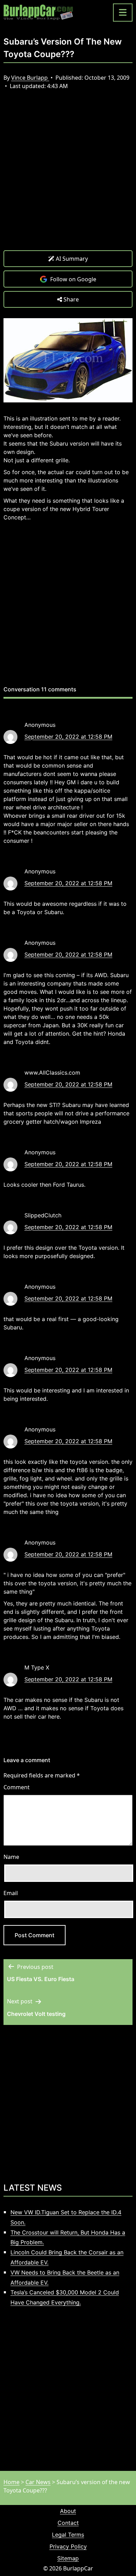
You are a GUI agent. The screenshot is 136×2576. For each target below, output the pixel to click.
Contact (68, 2523)
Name (11, 1857)
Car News (38, 2482)
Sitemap (68, 2558)
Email (11, 1893)
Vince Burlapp (30, 78)
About (68, 2511)
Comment (17, 1787)
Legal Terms (68, 2535)
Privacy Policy (68, 2546)
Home (12, 2482)
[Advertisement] (68, 175)
